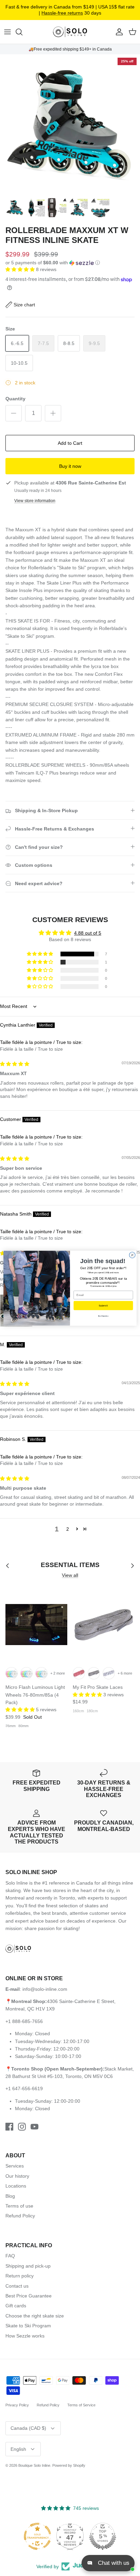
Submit (103, 1305)
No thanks (103, 1316)
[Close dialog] (132, 1255)
